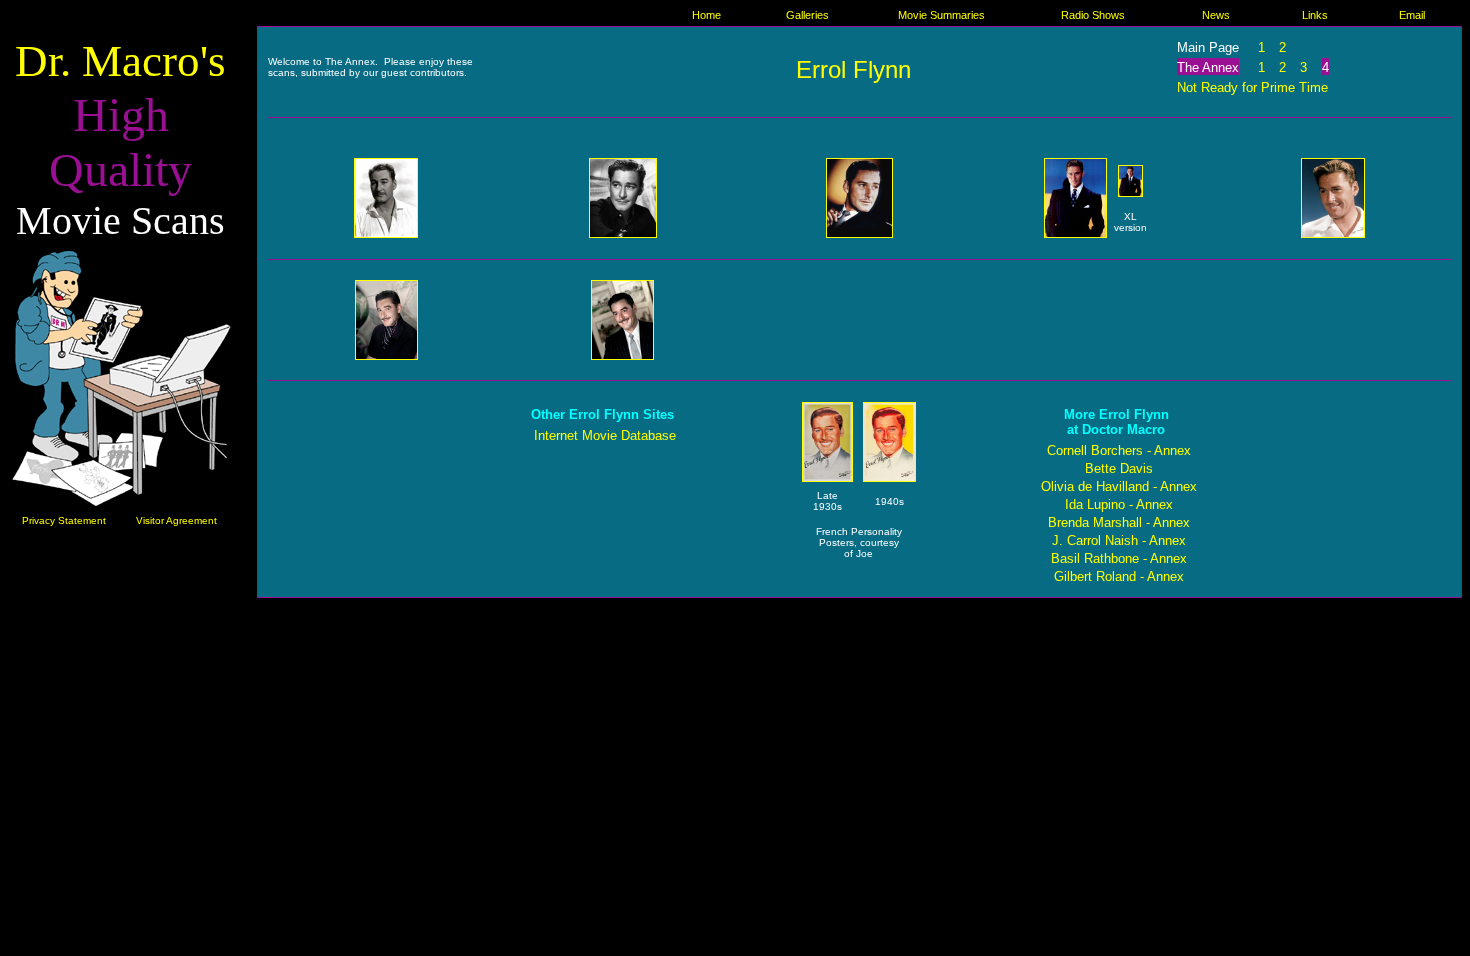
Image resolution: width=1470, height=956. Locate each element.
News (1216, 15)
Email (1412, 15)
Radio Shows (1093, 15)
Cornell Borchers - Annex (1119, 450)
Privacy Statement (64, 520)
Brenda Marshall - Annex (1119, 522)
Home (706, 15)
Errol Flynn (853, 69)
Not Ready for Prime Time (1252, 87)
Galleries (807, 15)
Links (1315, 15)
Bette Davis (1119, 468)
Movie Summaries (941, 15)
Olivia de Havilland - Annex (1119, 486)
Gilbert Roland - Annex (1119, 576)
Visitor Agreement (176, 520)
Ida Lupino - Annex (1119, 504)
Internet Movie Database (605, 435)
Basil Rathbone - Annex (1119, 558)
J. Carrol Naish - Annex (1119, 540)
